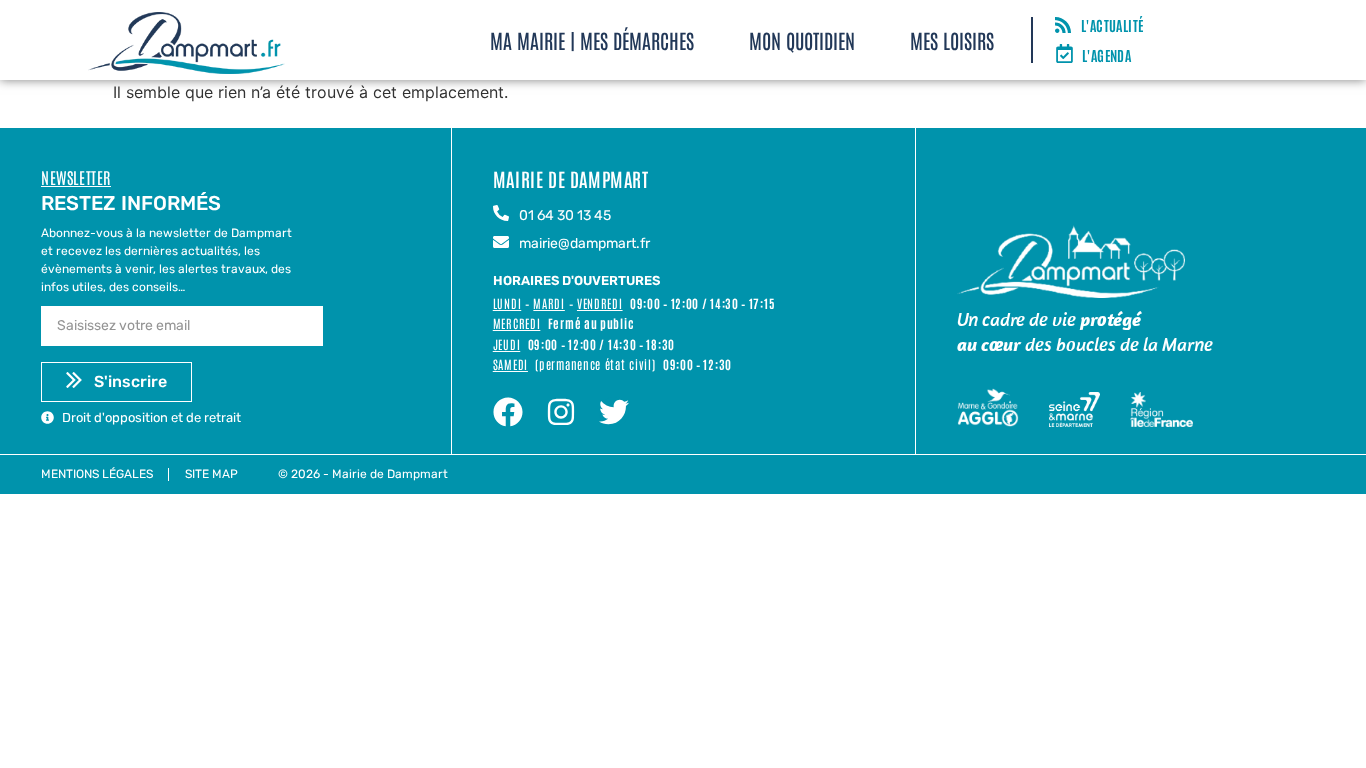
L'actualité (1112, 25)
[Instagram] (561, 412)
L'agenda (1106, 55)
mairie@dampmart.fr (584, 243)
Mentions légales (97, 474)
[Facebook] (508, 412)
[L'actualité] (1063, 26)
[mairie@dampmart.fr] (501, 243)
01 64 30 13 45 (565, 215)
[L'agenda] (1064, 55)
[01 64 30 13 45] (501, 214)
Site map (211, 474)
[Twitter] (614, 412)
